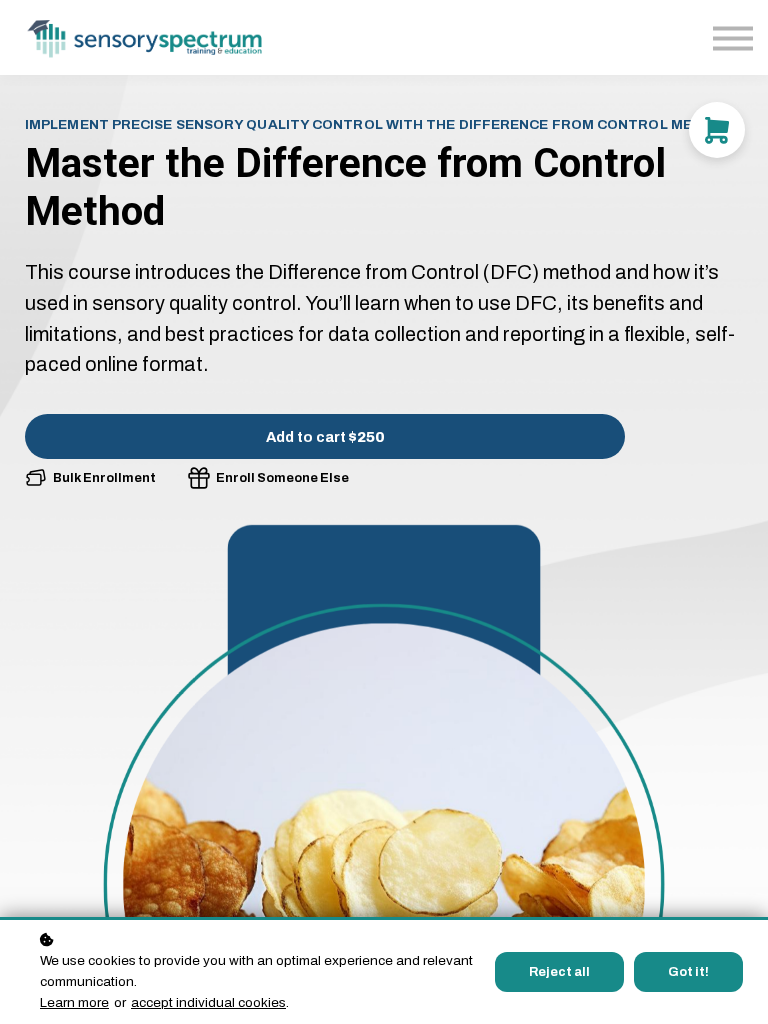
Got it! (688, 972)
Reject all (559, 972)
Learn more (74, 1002)
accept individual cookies (208, 1002)
